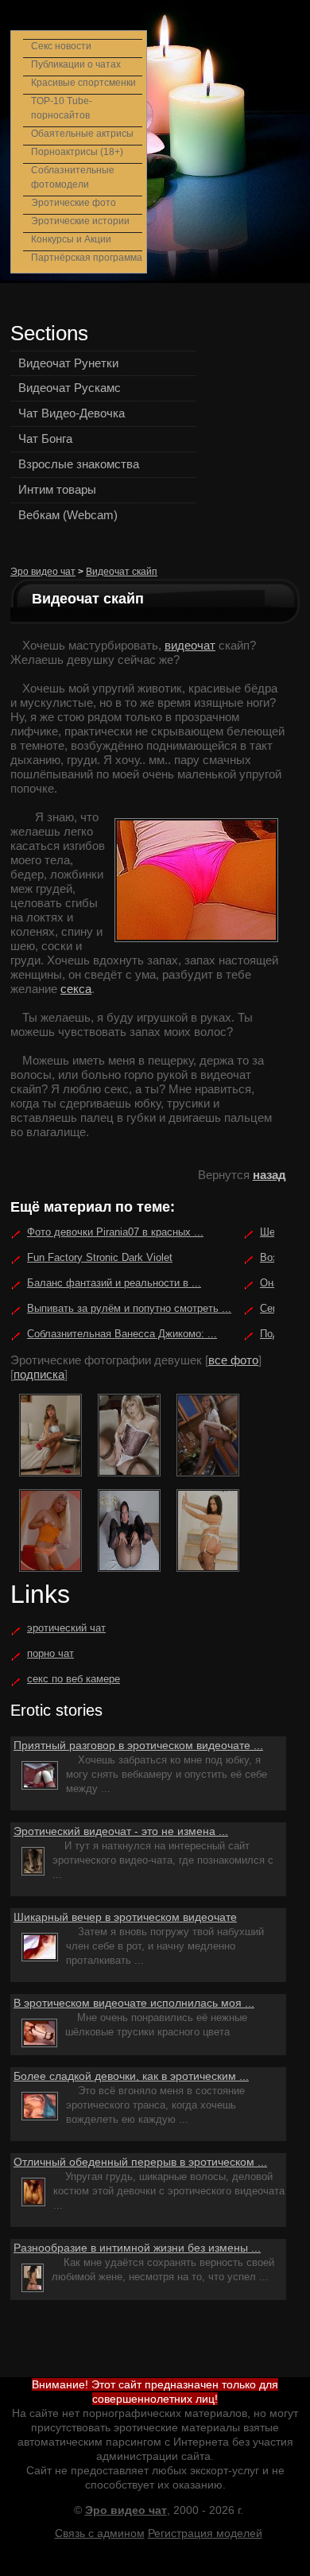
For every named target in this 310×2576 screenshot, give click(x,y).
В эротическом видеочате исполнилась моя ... (134, 2003)
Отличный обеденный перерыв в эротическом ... (140, 2162)
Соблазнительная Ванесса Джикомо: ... (122, 1334)
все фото (233, 1360)
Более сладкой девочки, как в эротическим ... (131, 2076)
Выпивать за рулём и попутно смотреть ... (129, 1308)
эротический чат (66, 1628)
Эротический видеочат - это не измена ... (121, 1831)
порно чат (50, 1653)
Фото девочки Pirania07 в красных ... (115, 1232)
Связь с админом (100, 2533)
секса (76, 989)
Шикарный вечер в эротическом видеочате (125, 1917)
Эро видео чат (43, 572)
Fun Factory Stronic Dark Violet (100, 1257)
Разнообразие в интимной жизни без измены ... (137, 2248)
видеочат (190, 645)
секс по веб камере (74, 1679)
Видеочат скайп (122, 572)
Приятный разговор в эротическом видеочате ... (138, 1745)
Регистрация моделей (205, 2533)
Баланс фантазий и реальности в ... (114, 1283)
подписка (39, 1374)
